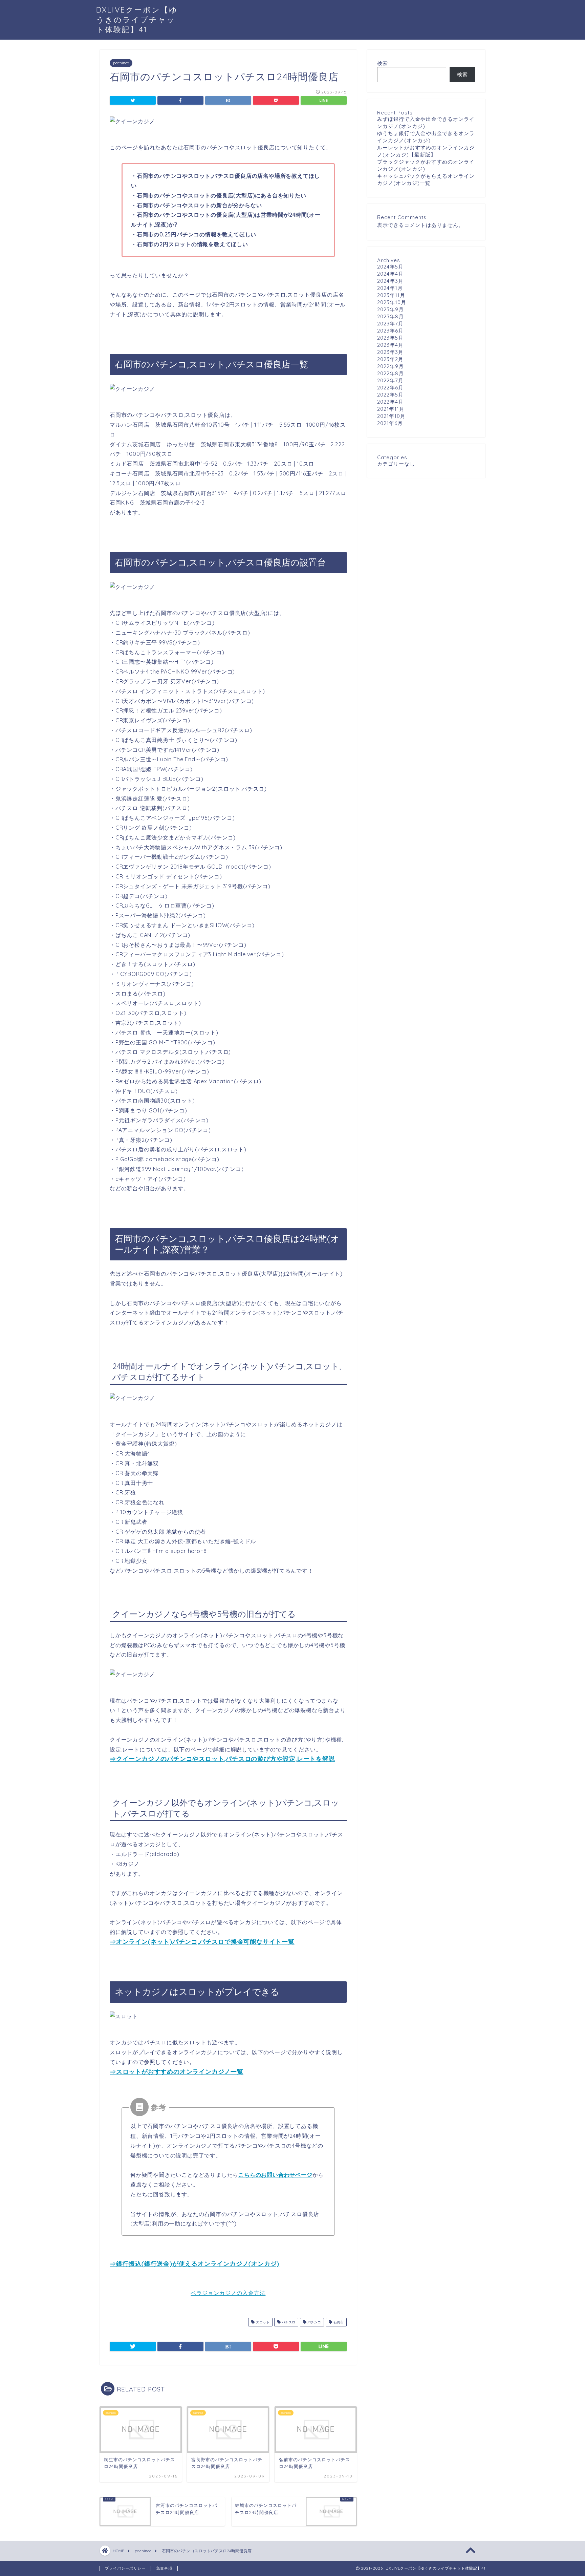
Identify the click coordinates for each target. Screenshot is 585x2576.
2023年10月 (392, 302)
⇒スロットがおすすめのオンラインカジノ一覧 (177, 2072)
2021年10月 (391, 416)
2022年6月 (390, 388)
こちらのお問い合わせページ (275, 2175)
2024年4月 (390, 274)
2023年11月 (391, 295)
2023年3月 (390, 352)
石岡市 (338, 2322)
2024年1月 (390, 288)
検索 (383, 63)
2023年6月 (390, 331)
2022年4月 (390, 402)
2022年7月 (390, 380)
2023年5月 (390, 338)
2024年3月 (390, 281)
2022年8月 (391, 373)
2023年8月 (391, 316)
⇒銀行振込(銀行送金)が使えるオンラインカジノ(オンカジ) (194, 2264)
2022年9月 (391, 366)
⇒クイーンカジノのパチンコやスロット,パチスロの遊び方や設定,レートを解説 (222, 1759)
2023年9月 (391, 309)
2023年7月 (390, 324)
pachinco (121, 63)
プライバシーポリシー (125, 2568)
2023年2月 (390, 359)
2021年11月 (391, 409)
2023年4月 (390, 345)
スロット (262, 2322)
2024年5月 (390, 267)
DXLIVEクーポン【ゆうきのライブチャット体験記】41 (137, 19)
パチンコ (314, 2322)
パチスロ (288, 2322)
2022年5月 (390, 395)
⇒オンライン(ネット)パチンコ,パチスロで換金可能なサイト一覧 (202, 1942)
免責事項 (164, 2568)
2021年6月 (390, 423)
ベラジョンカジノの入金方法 (228, 2293)
